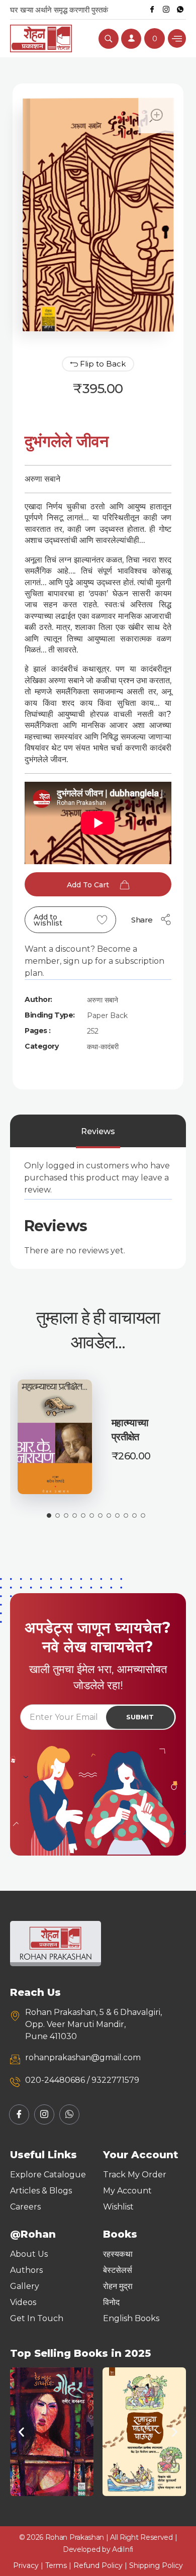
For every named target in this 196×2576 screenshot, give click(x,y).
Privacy (26, 2565)
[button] (21, 2432)
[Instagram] (166, 10)
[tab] (98, 1132)
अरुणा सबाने (103, 1000)
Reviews (98, 1131)
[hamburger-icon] (177, 38)
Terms (56, 2565)
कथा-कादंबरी (103, 1047)
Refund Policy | (101, 2565)
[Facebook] (152, 10)
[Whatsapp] (180, 10)
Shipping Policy (156, 2565)
